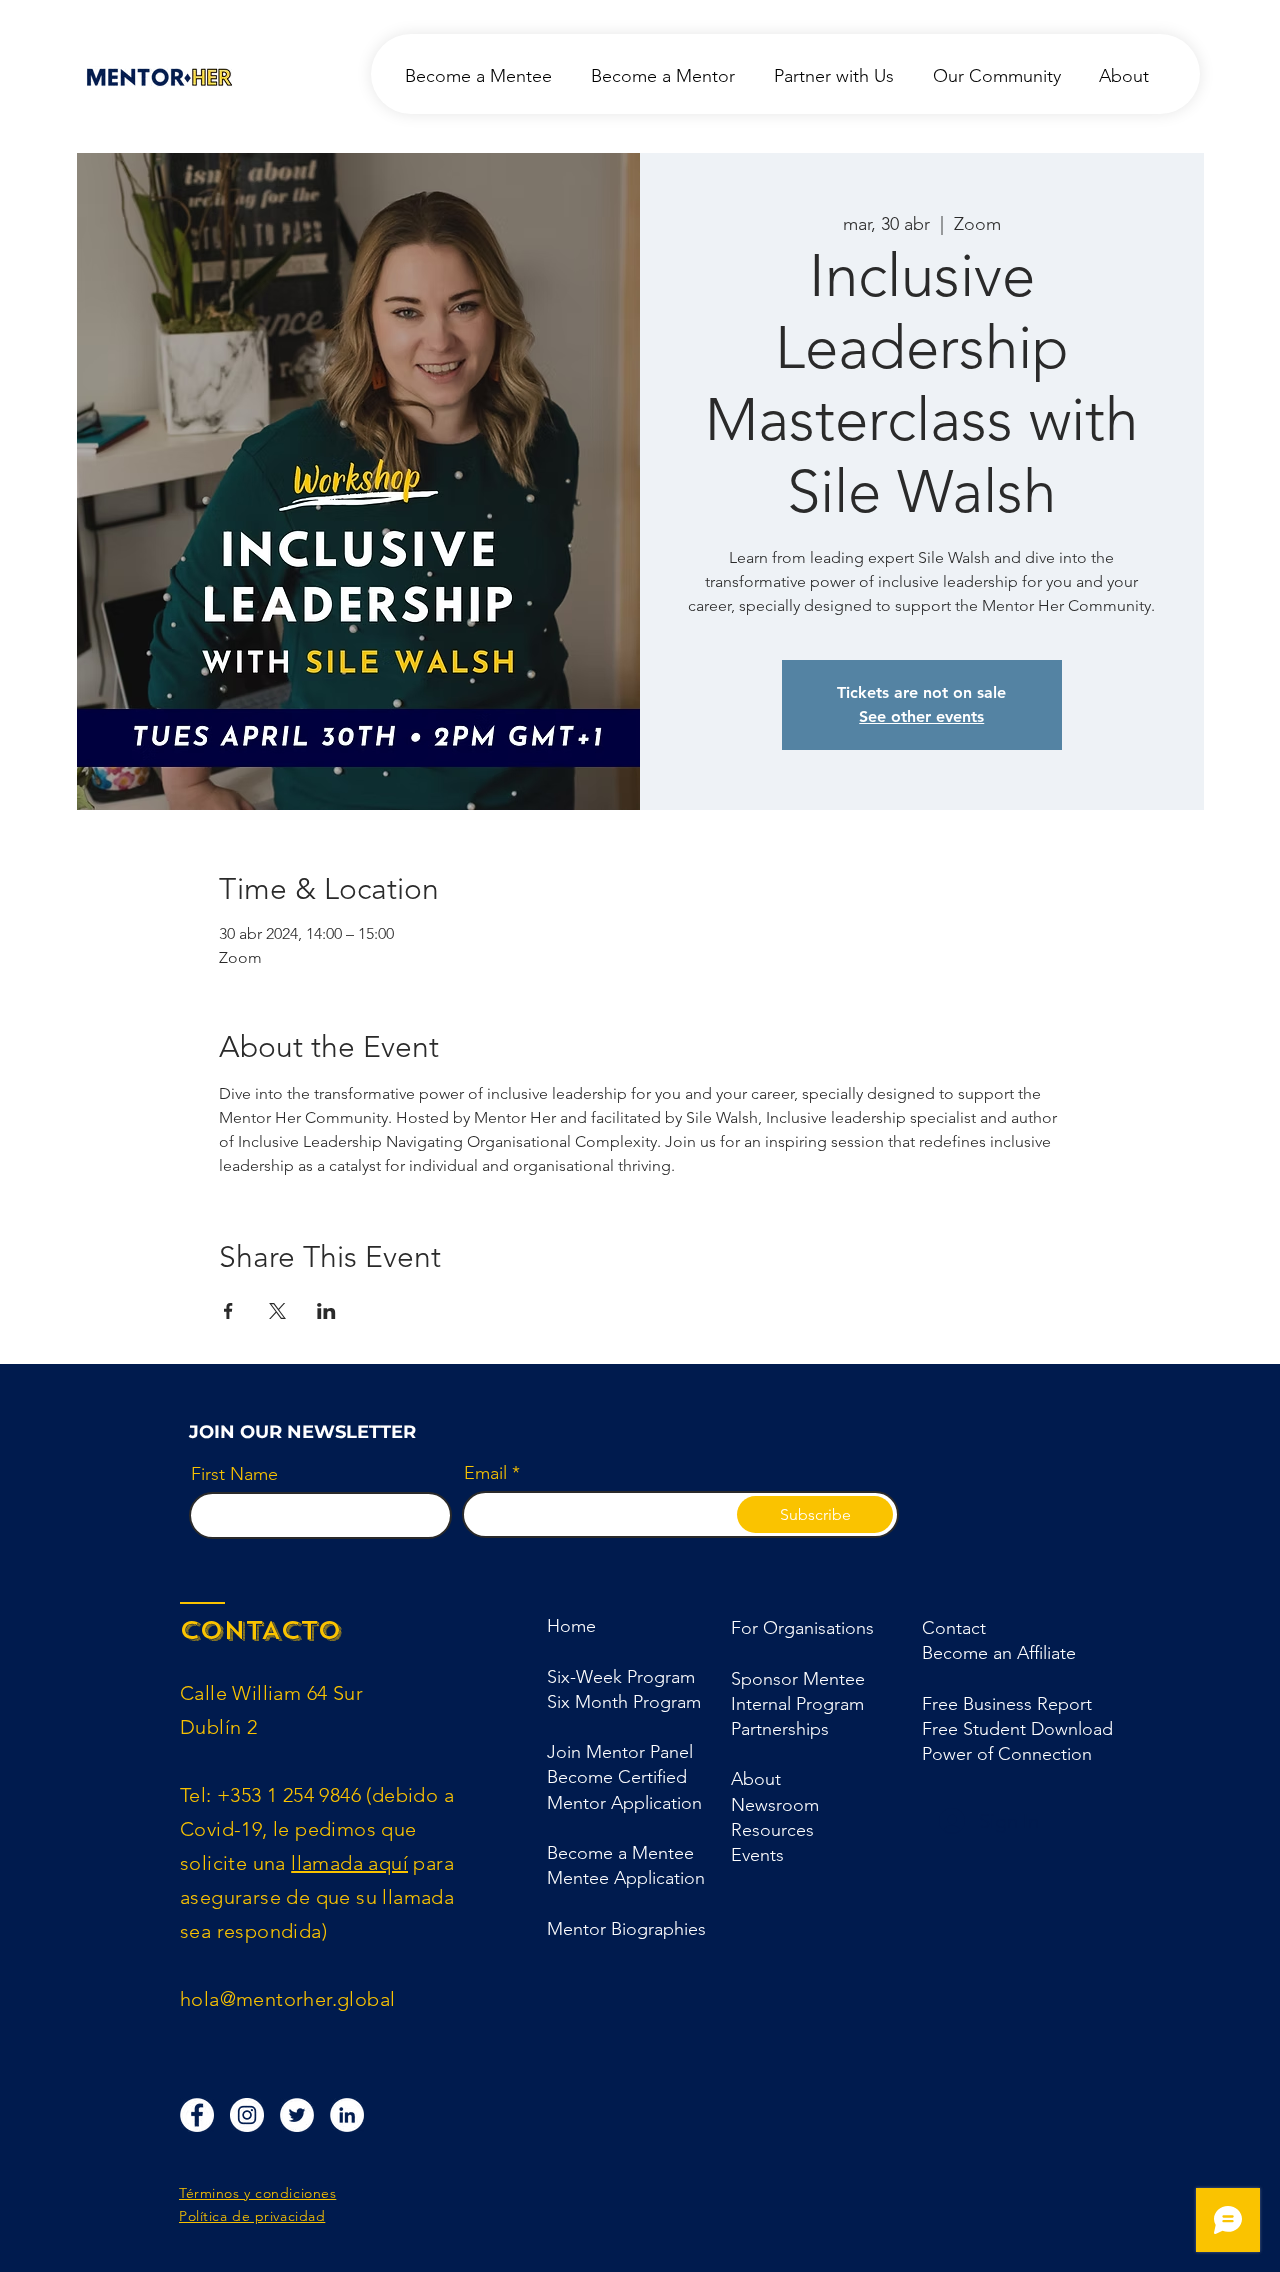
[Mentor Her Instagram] (247, 2115)
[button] (780, 1729)
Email (485, 1473)
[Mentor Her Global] (297, 2115)
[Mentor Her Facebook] (197, 2115)
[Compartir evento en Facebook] (228, 1311)
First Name (234, 1474)
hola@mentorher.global (287, 1999)
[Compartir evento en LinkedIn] (326, 1311)
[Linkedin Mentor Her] (347, 2115)
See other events (921, 716)
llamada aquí (349, 1863)
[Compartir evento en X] (277, 1311)
